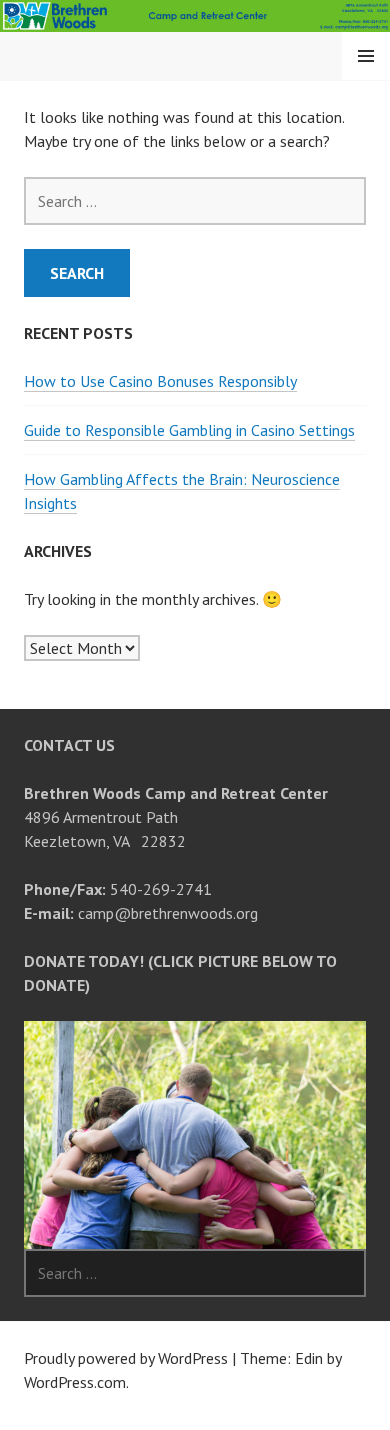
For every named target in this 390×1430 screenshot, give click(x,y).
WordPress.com (75, 1382)
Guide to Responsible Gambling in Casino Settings (189, 430)
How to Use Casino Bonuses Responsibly (160, 381)
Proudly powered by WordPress (126, 1358)
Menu (366, 56)
